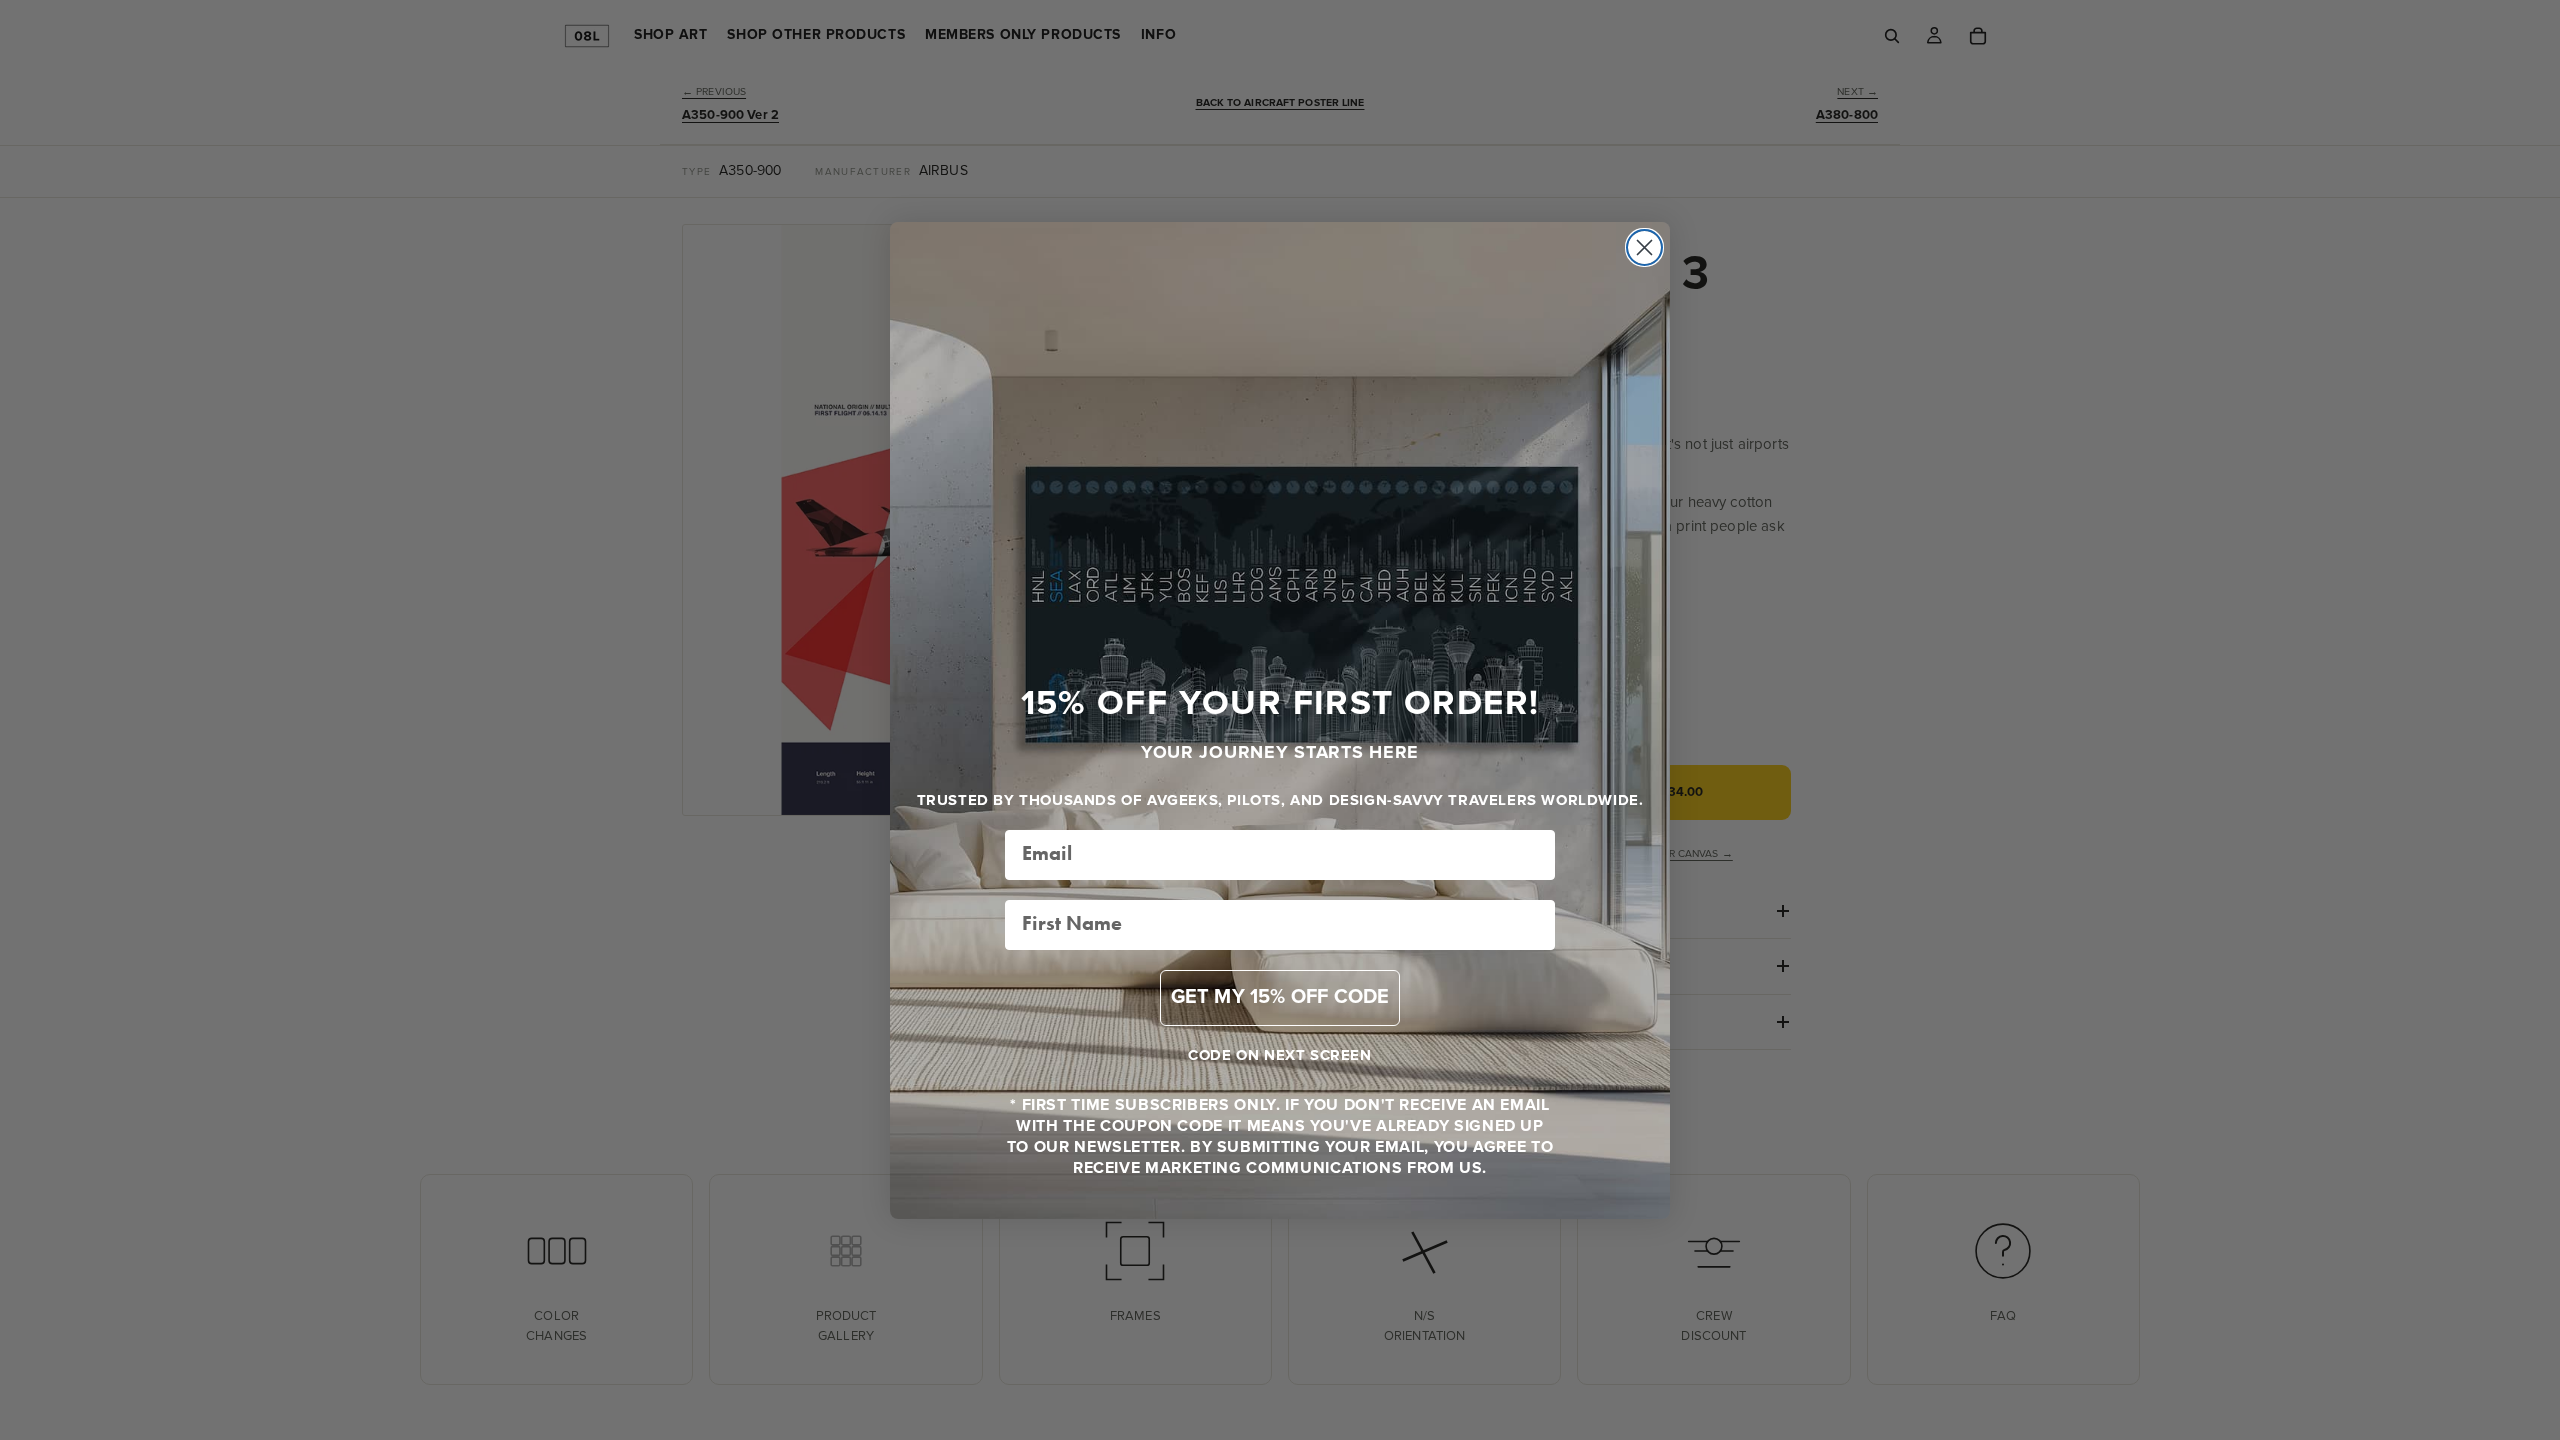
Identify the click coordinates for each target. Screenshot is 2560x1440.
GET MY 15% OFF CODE (1280, 997)
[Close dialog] (1644, 247)
